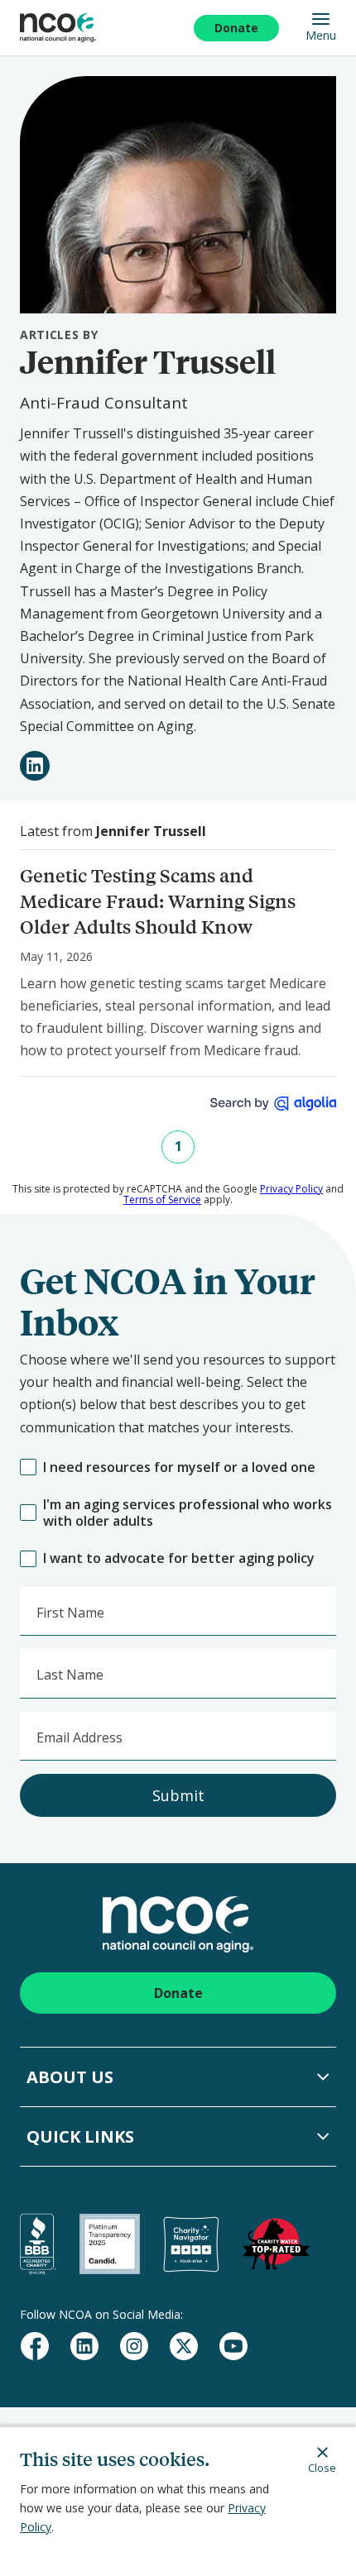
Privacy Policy (291, 1189)
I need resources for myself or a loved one (179, 1467)
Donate (236, 28)
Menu (321, 35)
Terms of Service (162, 1200)
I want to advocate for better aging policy (179, 1558)
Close (322, 2467)
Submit (178, 1795)
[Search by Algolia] (273, 1104)
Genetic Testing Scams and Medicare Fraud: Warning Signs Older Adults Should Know (158, 901)
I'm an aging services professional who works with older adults (188, 1513)
